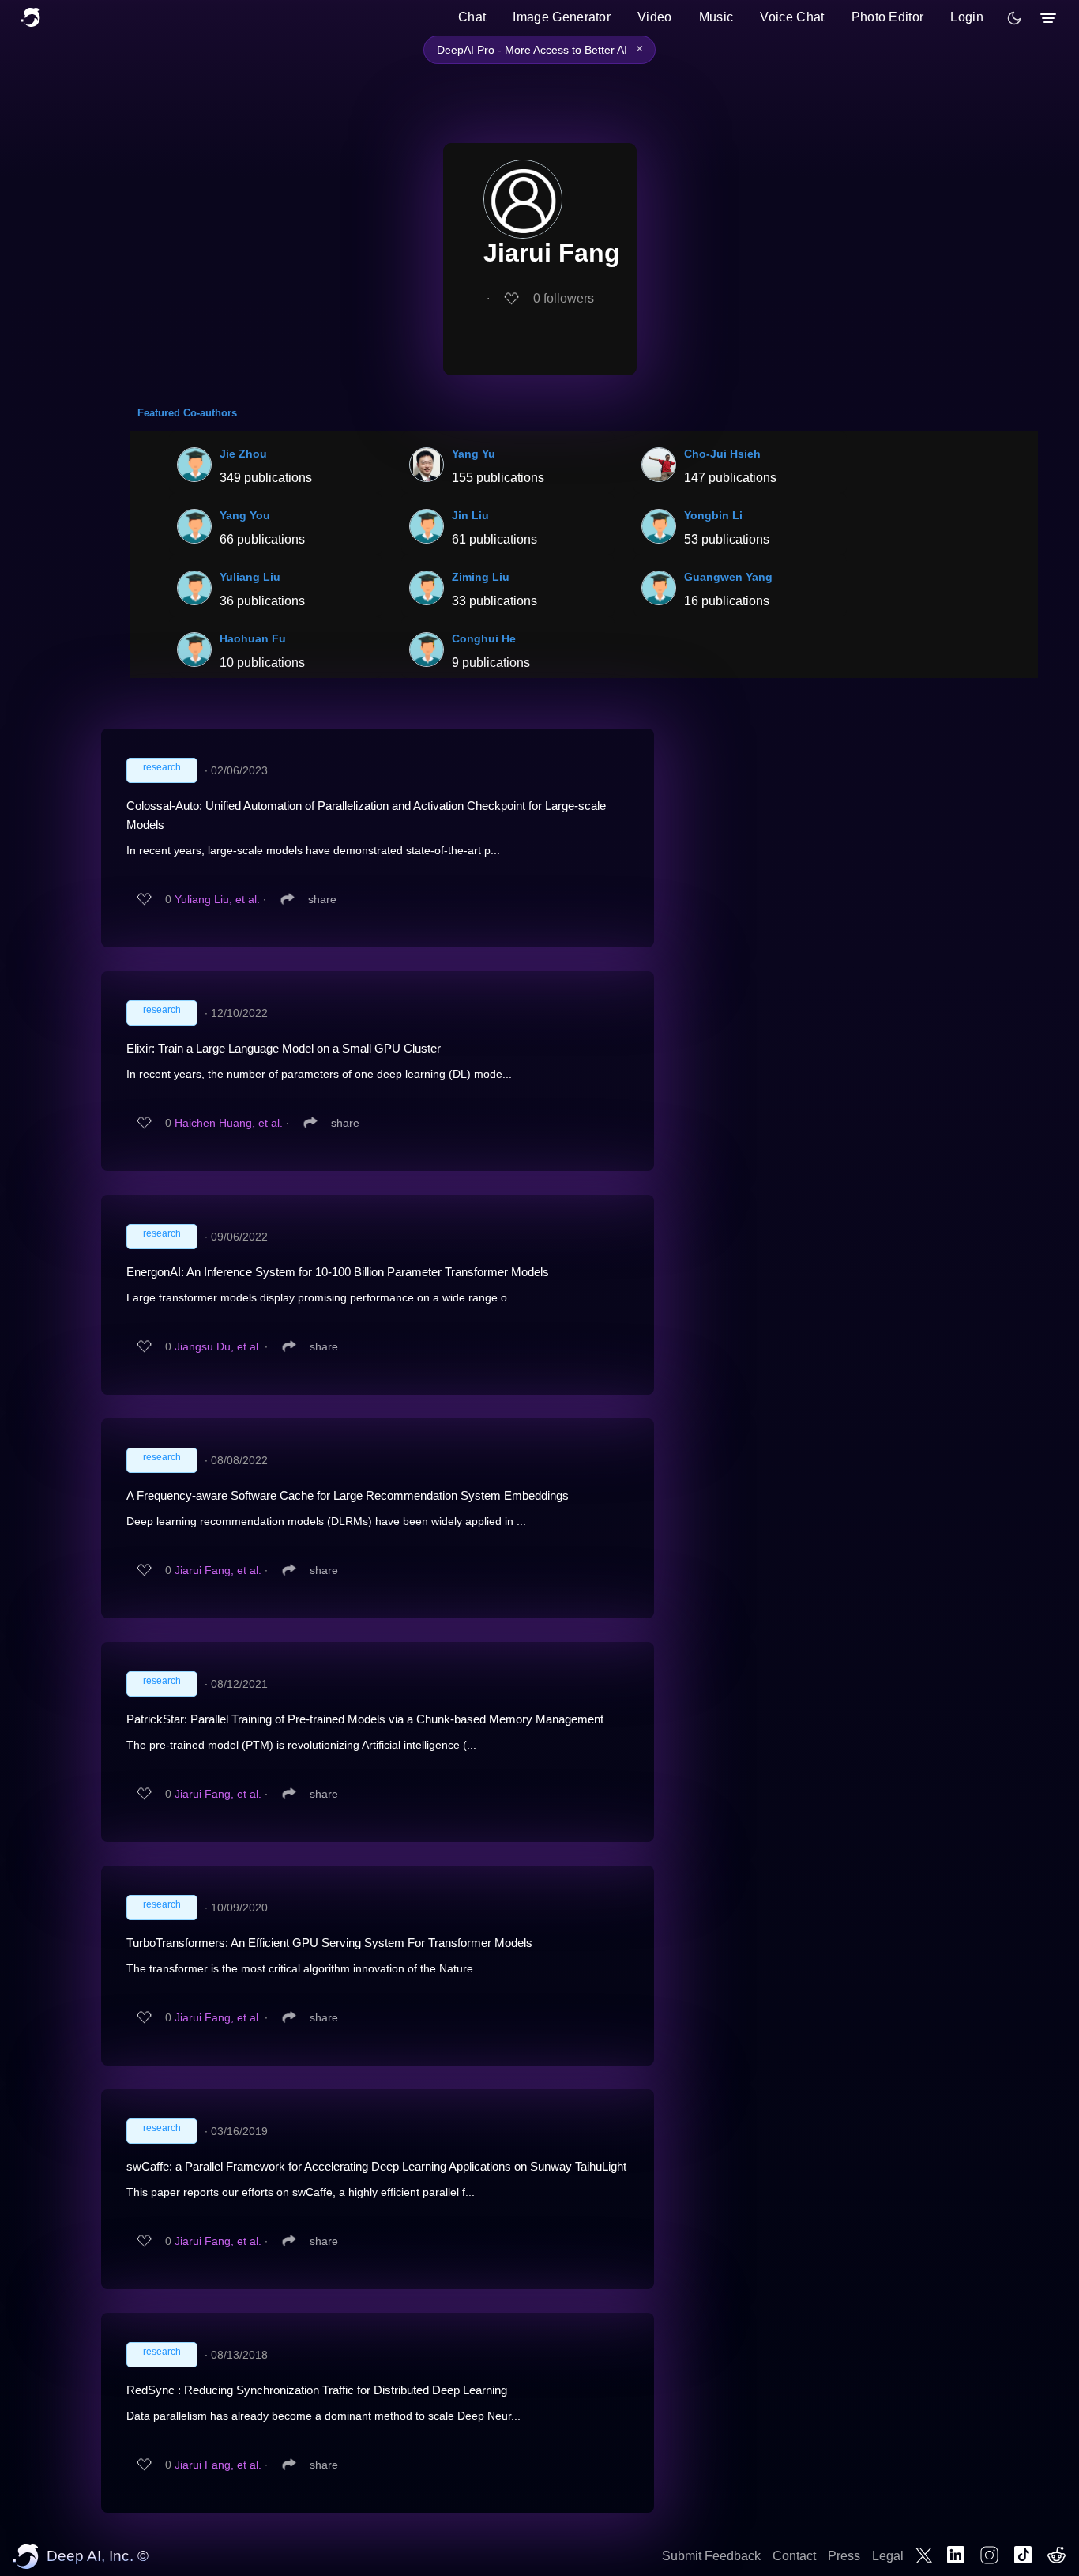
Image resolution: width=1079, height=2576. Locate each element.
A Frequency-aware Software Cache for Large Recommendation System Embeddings (348, 1495)
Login (967, 17)
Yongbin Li (713, 515)
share (322, 899)
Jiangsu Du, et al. (218, 1346)
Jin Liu (470, 515)
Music (716, 17)
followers (564, 298)
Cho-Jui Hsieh (722, 454)
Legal (888, 2556)
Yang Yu (474, 454)
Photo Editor (888, 17)
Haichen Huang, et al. (229, 1123)
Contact (794, 2556)
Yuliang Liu (250, 577)
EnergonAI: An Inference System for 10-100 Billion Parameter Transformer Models (338, 1272)
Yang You (245, 515)
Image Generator (562, 17)
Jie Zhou (243, 454)
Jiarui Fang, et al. (218, 1570)
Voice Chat (792, 17)
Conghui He (484, 638)
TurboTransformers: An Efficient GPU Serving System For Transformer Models (329, 1943)
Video (655, 17)
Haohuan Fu (253, 638)
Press (844, 2556)
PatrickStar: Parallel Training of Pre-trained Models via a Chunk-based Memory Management (365, 1719)
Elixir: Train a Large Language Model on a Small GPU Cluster (284, 1048)
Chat (472, 17)
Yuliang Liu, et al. (217, 899)
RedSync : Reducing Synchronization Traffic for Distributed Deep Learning (317, 2390)
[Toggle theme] (1014, 18)
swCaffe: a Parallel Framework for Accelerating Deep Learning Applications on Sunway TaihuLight (376, 2166)
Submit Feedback (711, 2556)
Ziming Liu (481, 577)
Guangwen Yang (728, 577)
